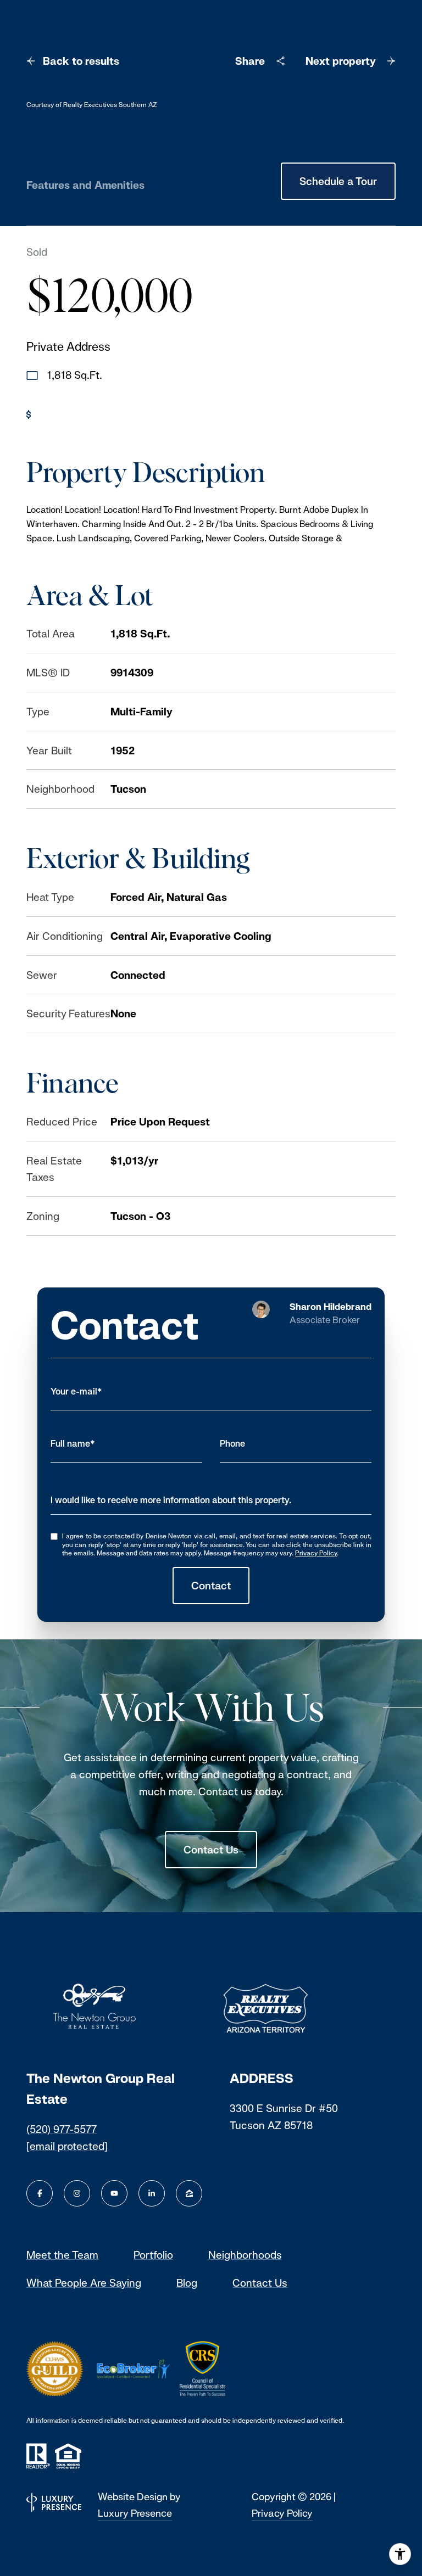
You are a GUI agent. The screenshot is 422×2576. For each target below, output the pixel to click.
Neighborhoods (245, 2255)
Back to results (81, 61)
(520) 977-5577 (62, 2129)
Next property (341, 61)
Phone (232, 1444)
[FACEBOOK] (40, 2193)
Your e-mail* (76, 1391)
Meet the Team (62, 2255)
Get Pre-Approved (83, 414)
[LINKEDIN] (152, 2193)
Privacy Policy (316, 1553)
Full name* (73, 1444)
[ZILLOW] (189, 2193)
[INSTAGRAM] (77, 2193)
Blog (187, 2283)
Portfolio (153, 2255)
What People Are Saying (84, 2283)
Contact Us (211, 1850)
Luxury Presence (135, 2513)
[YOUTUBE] (114, 2193)
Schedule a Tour (338, 181)
